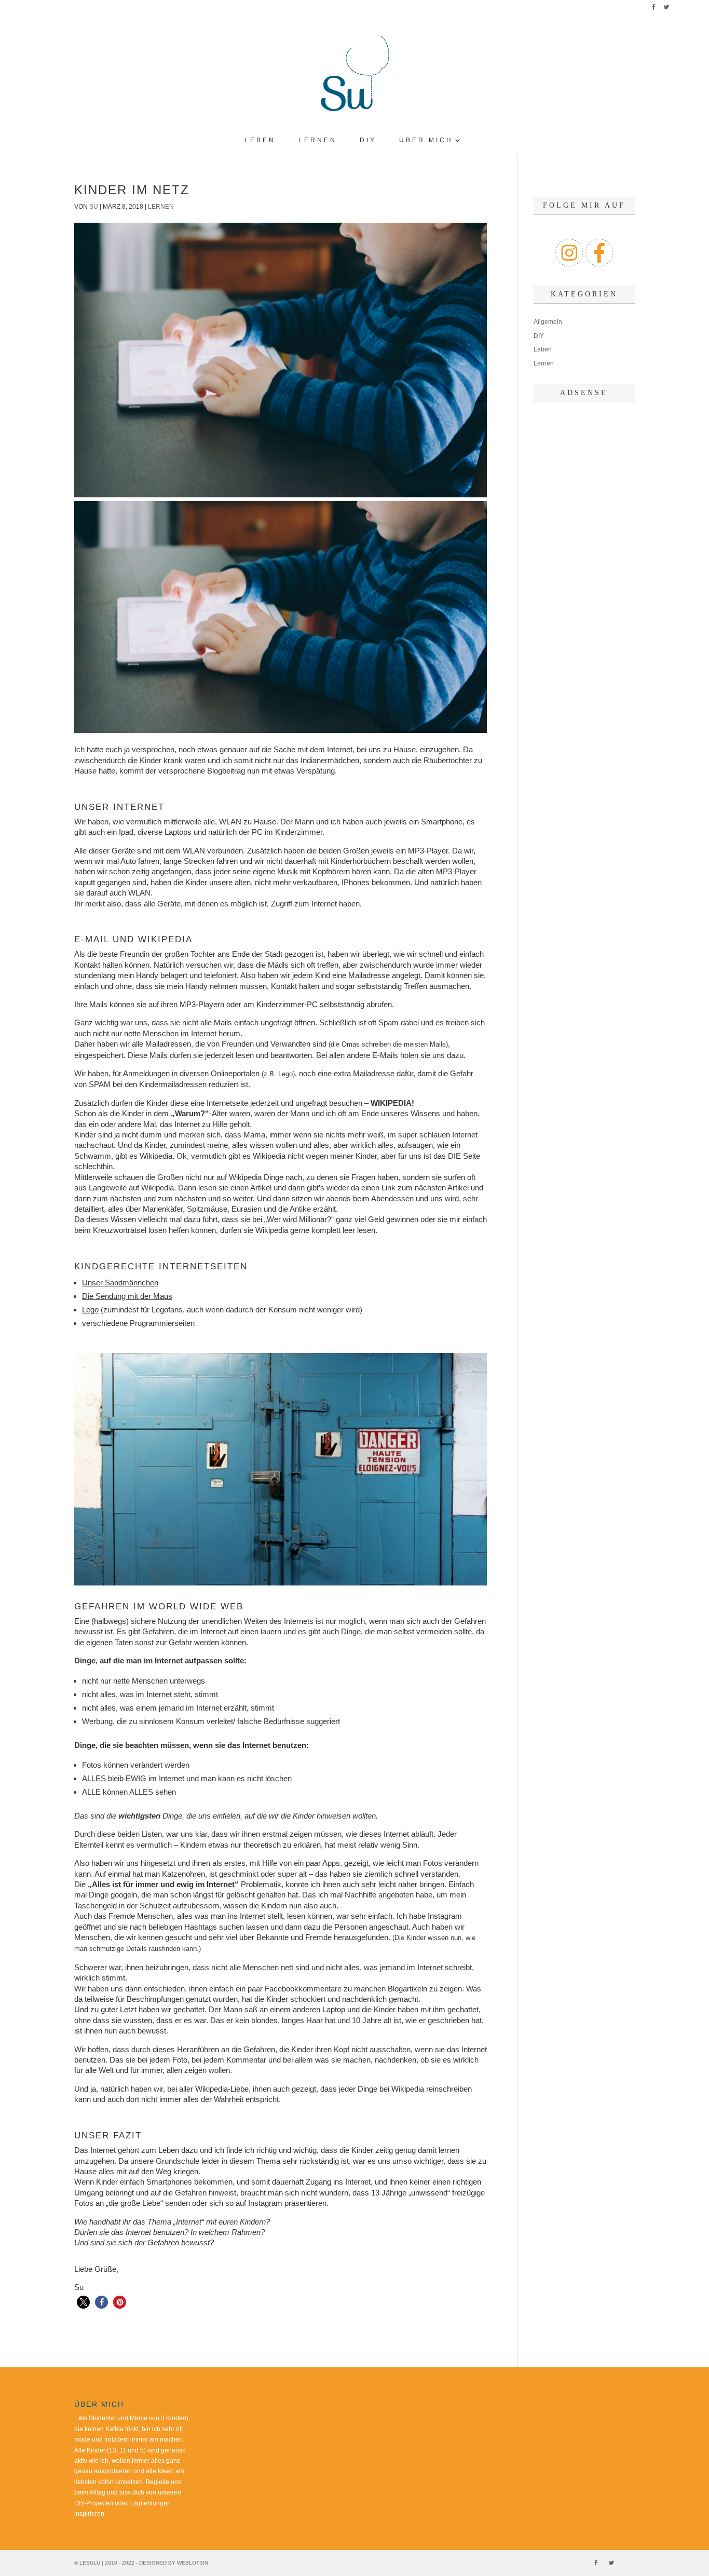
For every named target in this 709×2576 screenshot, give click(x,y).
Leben (260, 140)
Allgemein (548, 322)
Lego (90, 1310)
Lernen (318, 140)
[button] (83, 2302)
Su (94, 207)
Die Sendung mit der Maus (127, 1296)
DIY (368, 140)
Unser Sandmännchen (120, 1283)
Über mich (426, 140)
